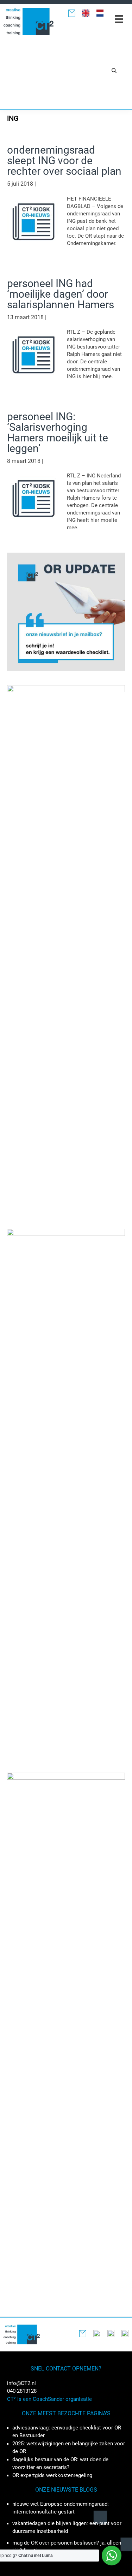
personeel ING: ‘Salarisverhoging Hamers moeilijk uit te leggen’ (58, 432)
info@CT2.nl (21, 2383)
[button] (114, 70)
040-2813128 (22, 2391)
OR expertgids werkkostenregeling (52, 2475)
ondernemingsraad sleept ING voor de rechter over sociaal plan (64, 160)
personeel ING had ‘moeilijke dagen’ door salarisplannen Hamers (61, 294)
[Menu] (119, 19)
